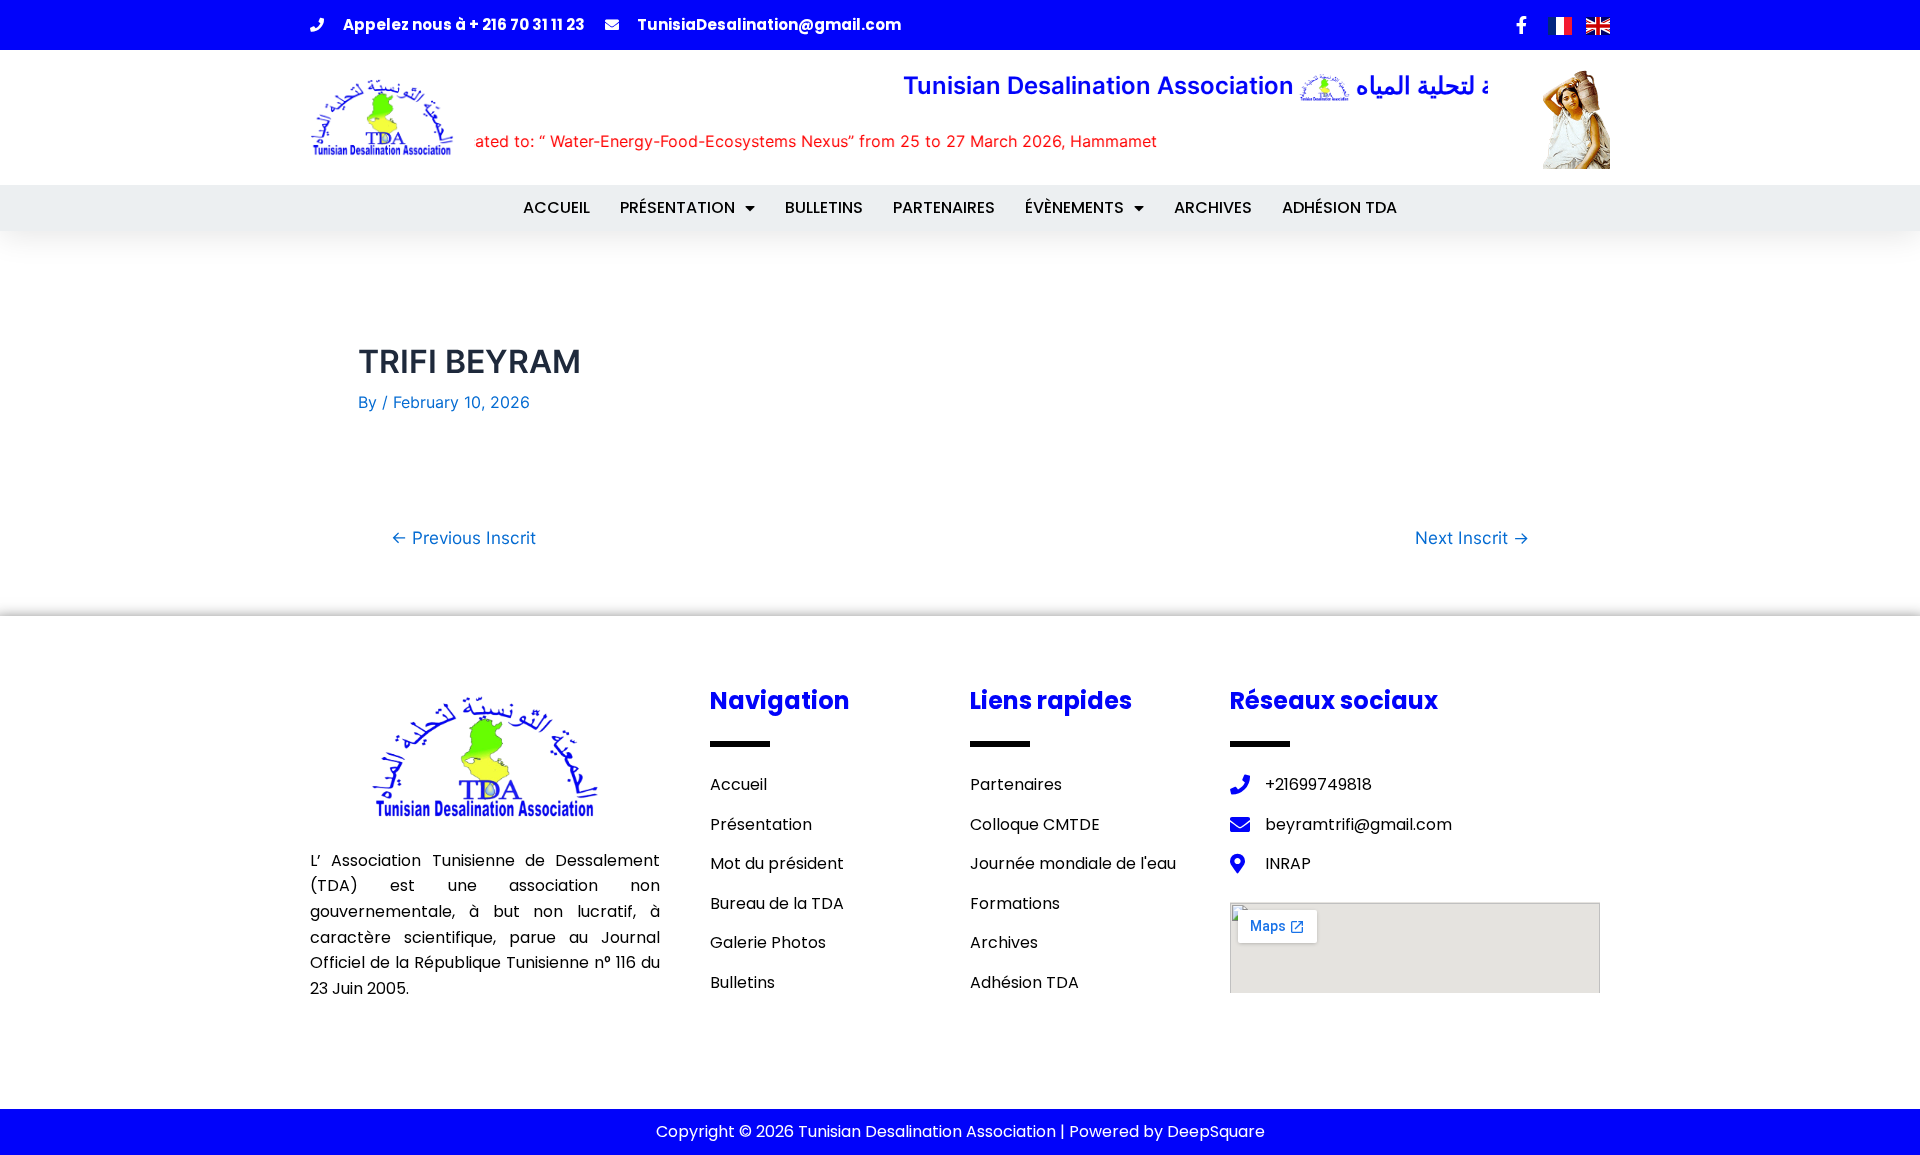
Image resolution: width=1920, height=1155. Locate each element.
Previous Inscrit (463, 537)
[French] (1562, 24)
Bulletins (824, 207)
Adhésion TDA (1339, 207)
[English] (1598, 24)
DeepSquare (1216, 1131)
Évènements (1074, 207)
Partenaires (944, 207)
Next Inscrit (1472, 537)
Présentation (677, 207)
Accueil (556, 207)
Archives (1213, 207)
